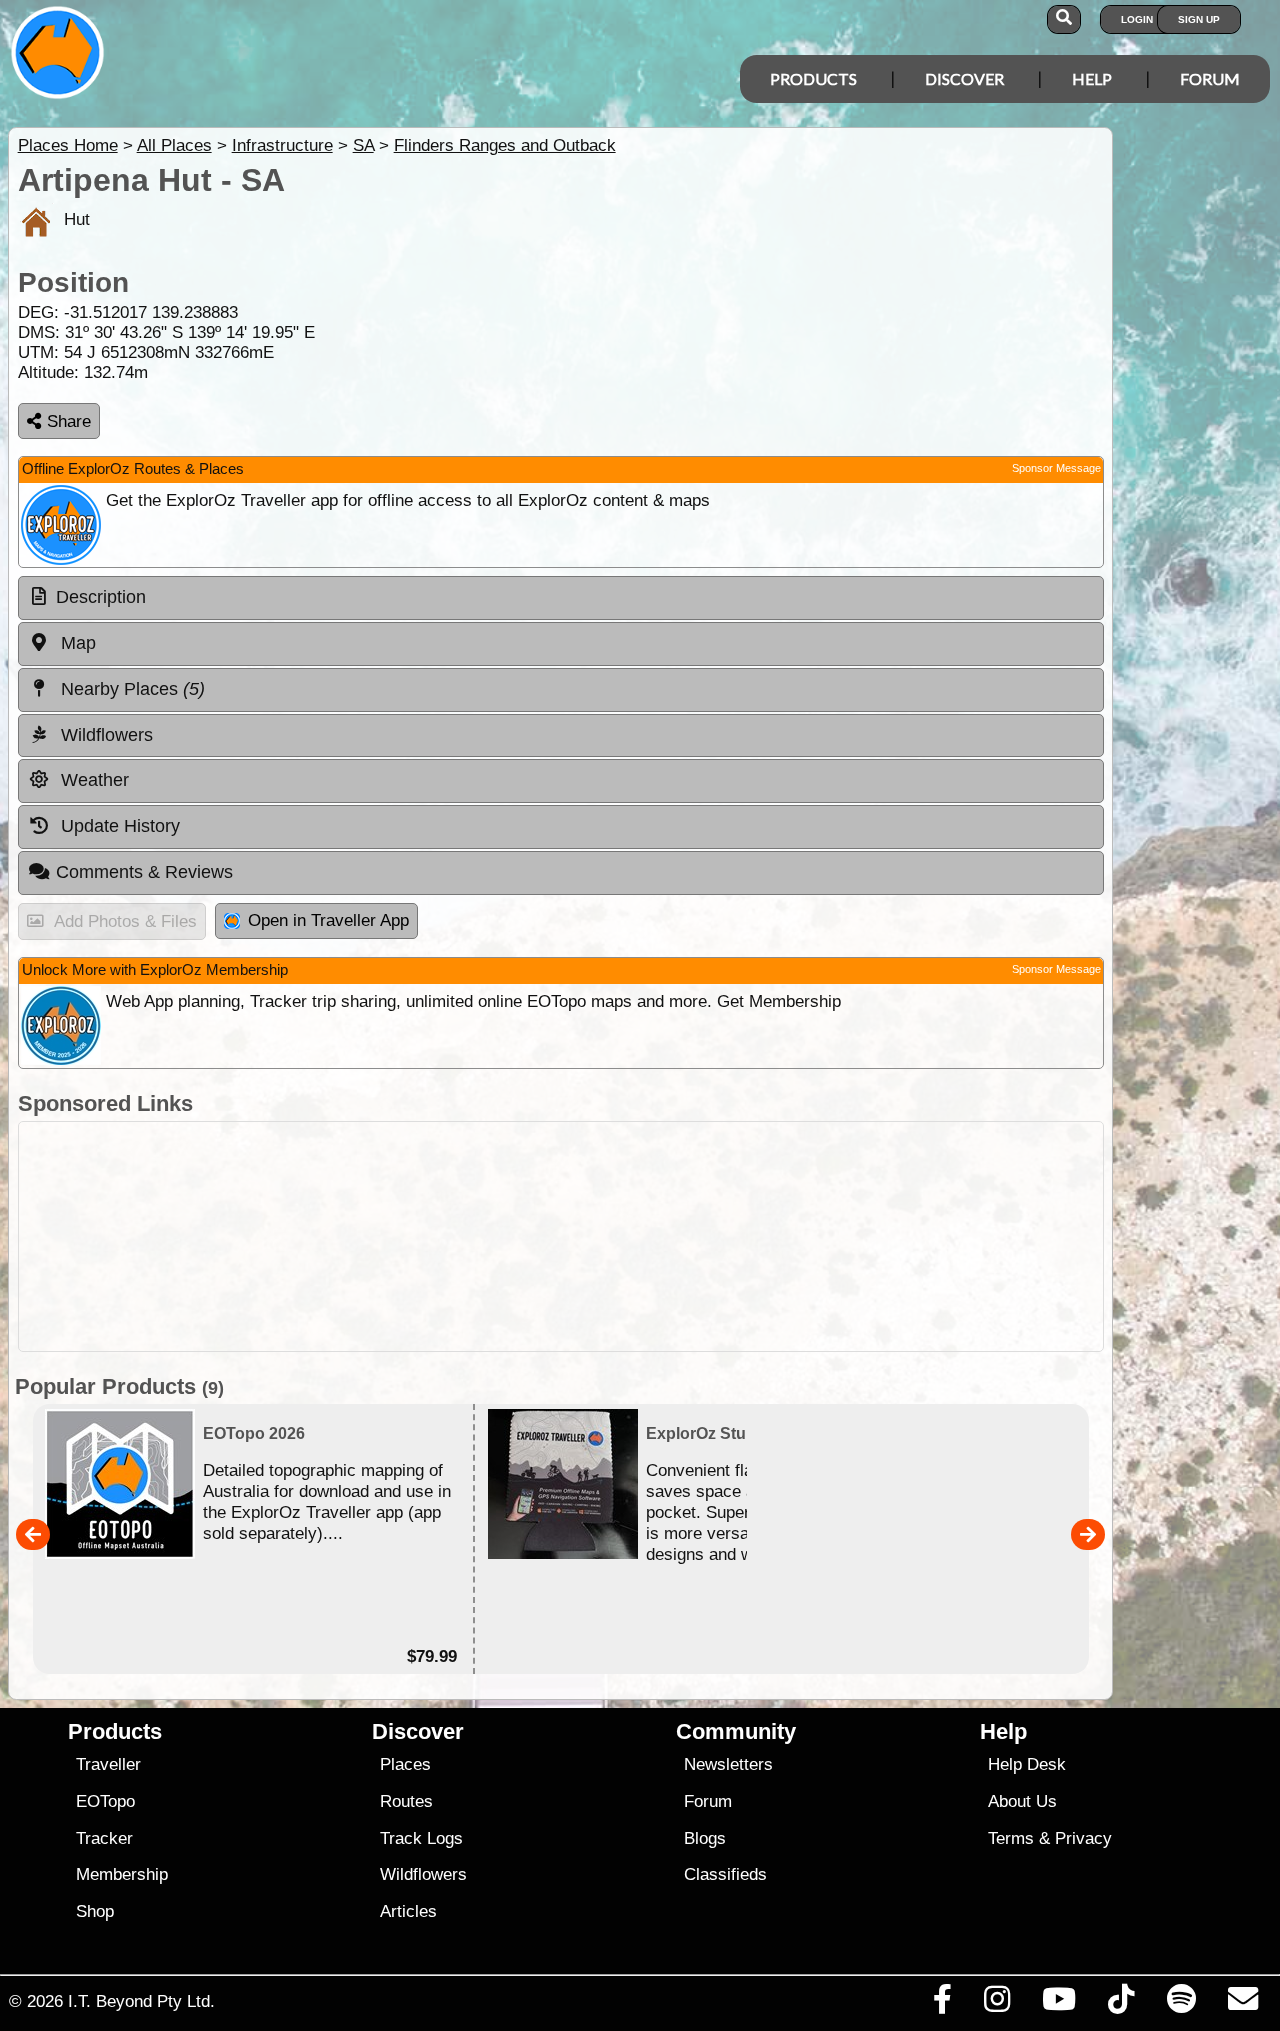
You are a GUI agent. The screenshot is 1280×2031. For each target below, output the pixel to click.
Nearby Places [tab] (130, 689)
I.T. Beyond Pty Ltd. (141, 2001)
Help (1092, 78)
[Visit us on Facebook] (942, 2004)
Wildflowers (423, 1874)
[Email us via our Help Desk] (1242, 2004)
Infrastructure (282, 145)
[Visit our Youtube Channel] (1059, 2004)
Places (405, 1764)
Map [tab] (76, 643)
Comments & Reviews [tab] (144, 872)
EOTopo (105, 1801)
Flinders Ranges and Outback (505, 145)
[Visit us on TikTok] (1121, 2004)
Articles (408, 1911)
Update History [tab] (118, 826)
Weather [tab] (92, 780)
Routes (406, 1801)
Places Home (68, 145)
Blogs (705, 1838)
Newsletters (728, 1764)
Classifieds (725, 1874)
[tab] (561, 598)
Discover (964, 78)
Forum (1210, 78)
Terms (1011, 1838)
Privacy (1083, 1838)
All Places (174, 145)
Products (813, 78)
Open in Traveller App (328, 920)
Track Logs (421, 1838)
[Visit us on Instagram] (996, 2004)
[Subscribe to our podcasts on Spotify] (1181, 2004)
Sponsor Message (1056, 468)
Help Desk (1027, 1764)
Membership (122, 1874)
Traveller (108, 1764)
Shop (95, 1911)
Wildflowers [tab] (104, 735)
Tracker (104, 1838)
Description (101, 597)
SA (363, 145)
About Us (1022, 1801)
